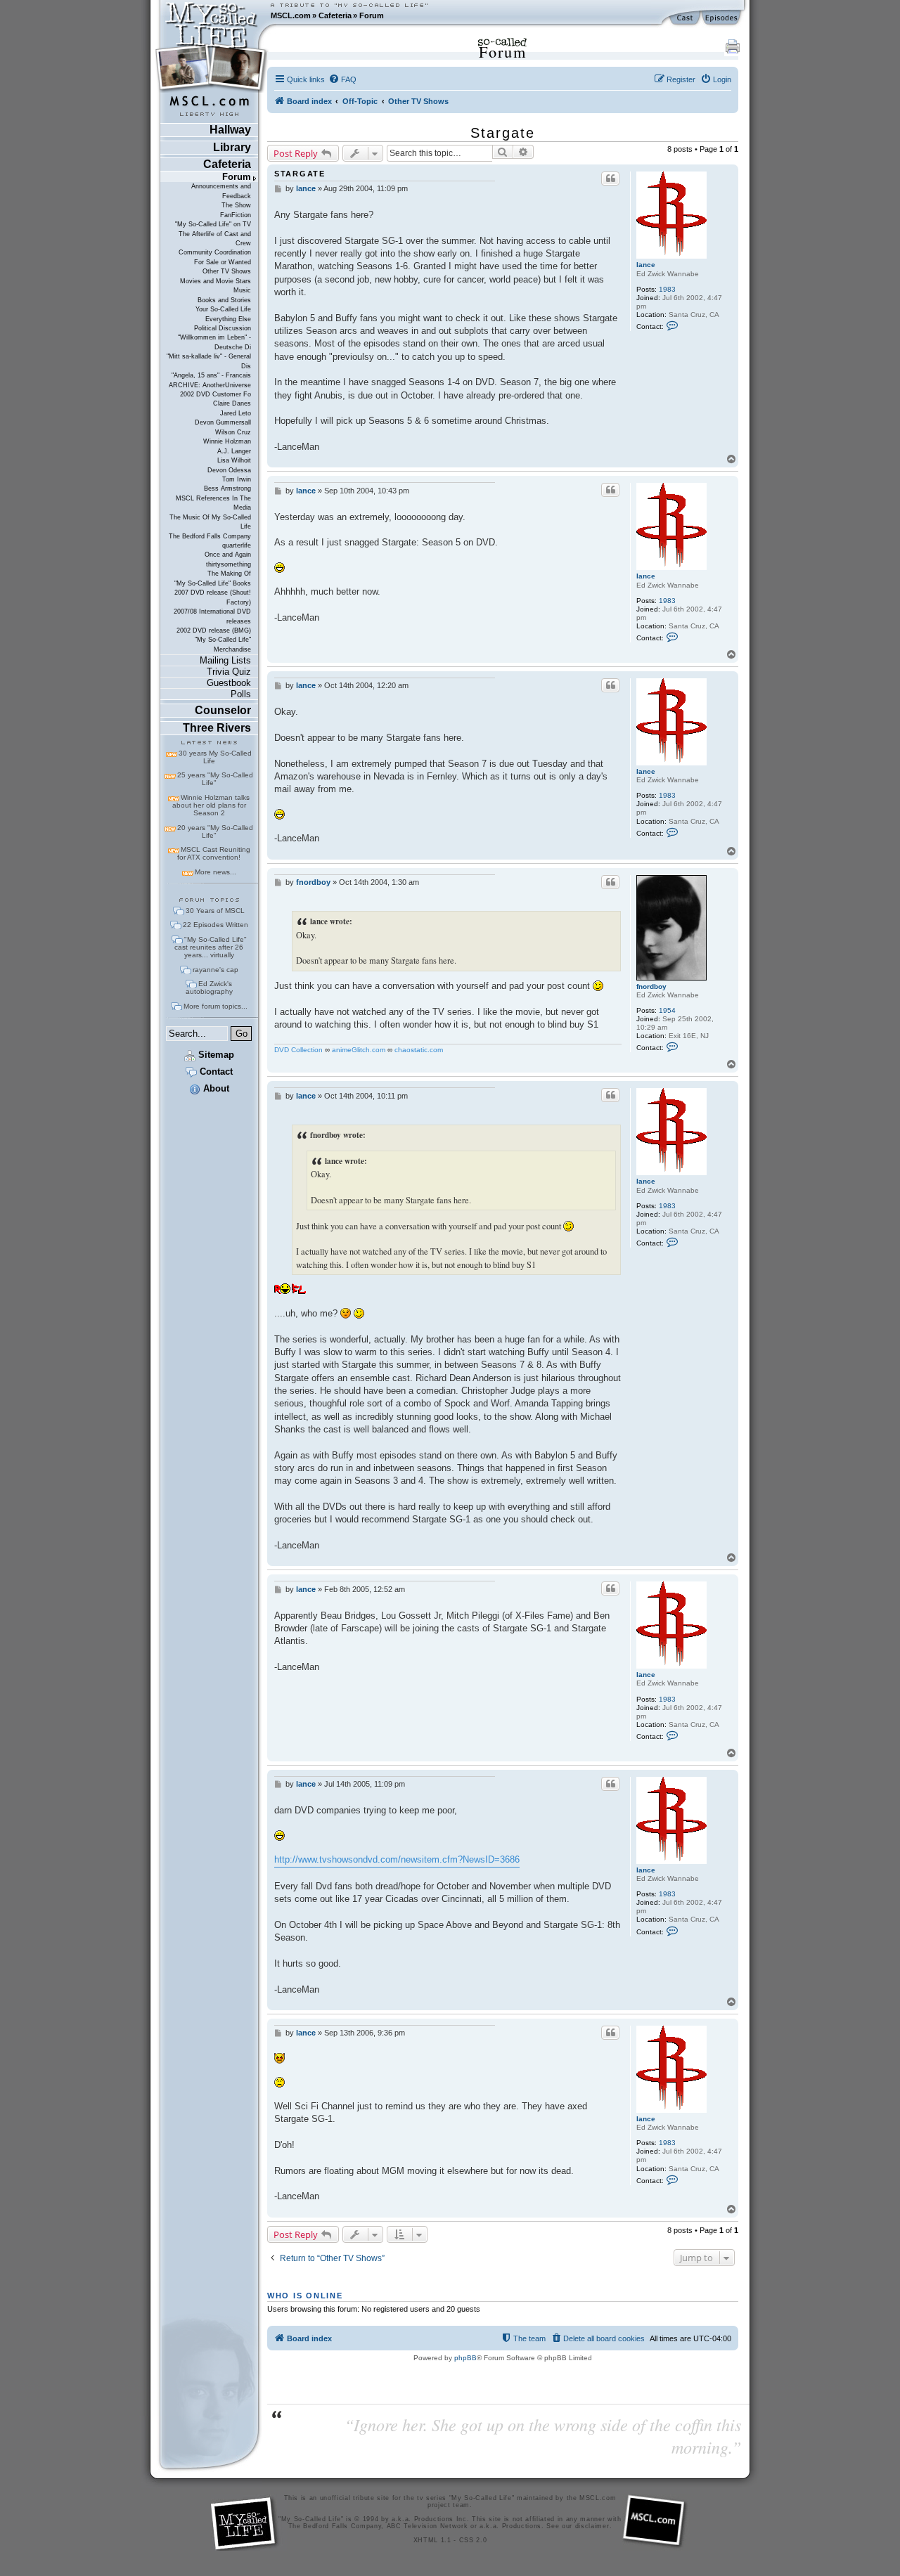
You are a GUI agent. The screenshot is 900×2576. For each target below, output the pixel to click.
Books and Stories (224, 300)
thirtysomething (229, 564)
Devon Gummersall (223, 422)
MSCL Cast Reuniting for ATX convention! (214, 853)
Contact (215, 1072)
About (215, 1088)
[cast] (686, 18)
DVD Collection (298, 1050)
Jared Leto (236, 413)
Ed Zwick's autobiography (209, 988)
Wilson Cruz (233, 432)
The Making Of (229, 574)
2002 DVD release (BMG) (214, 630)
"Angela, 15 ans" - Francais (211, 375)
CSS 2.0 (473, 2540)
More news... (216, 872)
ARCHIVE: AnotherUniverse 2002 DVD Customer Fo (210, 390)
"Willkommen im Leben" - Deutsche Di (214, 342)
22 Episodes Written (216, 925)
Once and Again (228, 555)
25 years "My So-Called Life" (215, 779)
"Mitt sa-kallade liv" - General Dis (209, 361)
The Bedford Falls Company (210, 536)
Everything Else (228, 319)
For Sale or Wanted (223, 262)
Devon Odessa (229, 470)
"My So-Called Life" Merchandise (223, 644)
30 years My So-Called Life (215, 757)
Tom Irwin (237, 479)
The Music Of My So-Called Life (210, 522)
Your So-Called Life (223, 309)
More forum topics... (216, 1006)
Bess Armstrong (227, 488)
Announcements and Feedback (221, 191)
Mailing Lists (225, 660)
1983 (667, 289)
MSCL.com (291, 15)
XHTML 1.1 (432, 2540)
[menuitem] (342, 79)
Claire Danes (232, 403)
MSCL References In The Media (213, 503)
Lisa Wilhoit (234, 460)
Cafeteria (335, 15)
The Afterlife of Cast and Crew (215, 239)
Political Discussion (223, 328)
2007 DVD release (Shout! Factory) (213, 597)
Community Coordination (215, 252)
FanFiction (236, 215)
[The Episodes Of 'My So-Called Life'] (722, 18)
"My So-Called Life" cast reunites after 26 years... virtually (211, 947)
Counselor (223, 710)
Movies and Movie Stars (216, 281)
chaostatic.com (419, 1050)
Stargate (503, 133)
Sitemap (215, 1055)
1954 (667, 1010)
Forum (372, 15)
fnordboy (651, 986)
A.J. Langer (234, 451)
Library (232, 147)
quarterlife (237, 545)
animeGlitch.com (359, 1050)
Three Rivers (217, 728)
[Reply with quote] (610, 179)
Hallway (230, 130)
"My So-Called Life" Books (213, 583)
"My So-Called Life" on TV (213, 224)
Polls (241, 694)
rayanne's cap (216, 970)
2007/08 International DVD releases (212, 616)
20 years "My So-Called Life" (215, 831)
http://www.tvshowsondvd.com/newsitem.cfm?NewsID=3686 (397, 1859)
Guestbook (229, 683)
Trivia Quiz (229, 672)
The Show (236, 205)
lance (646, 265)
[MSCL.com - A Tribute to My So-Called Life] (212, 15)
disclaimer (592, 2526)
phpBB (465, 2358)
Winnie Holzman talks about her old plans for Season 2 (211, 805)
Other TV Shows (227, 271)
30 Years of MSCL (215, 911)
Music (242, 290)
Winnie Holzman (227, 441)
